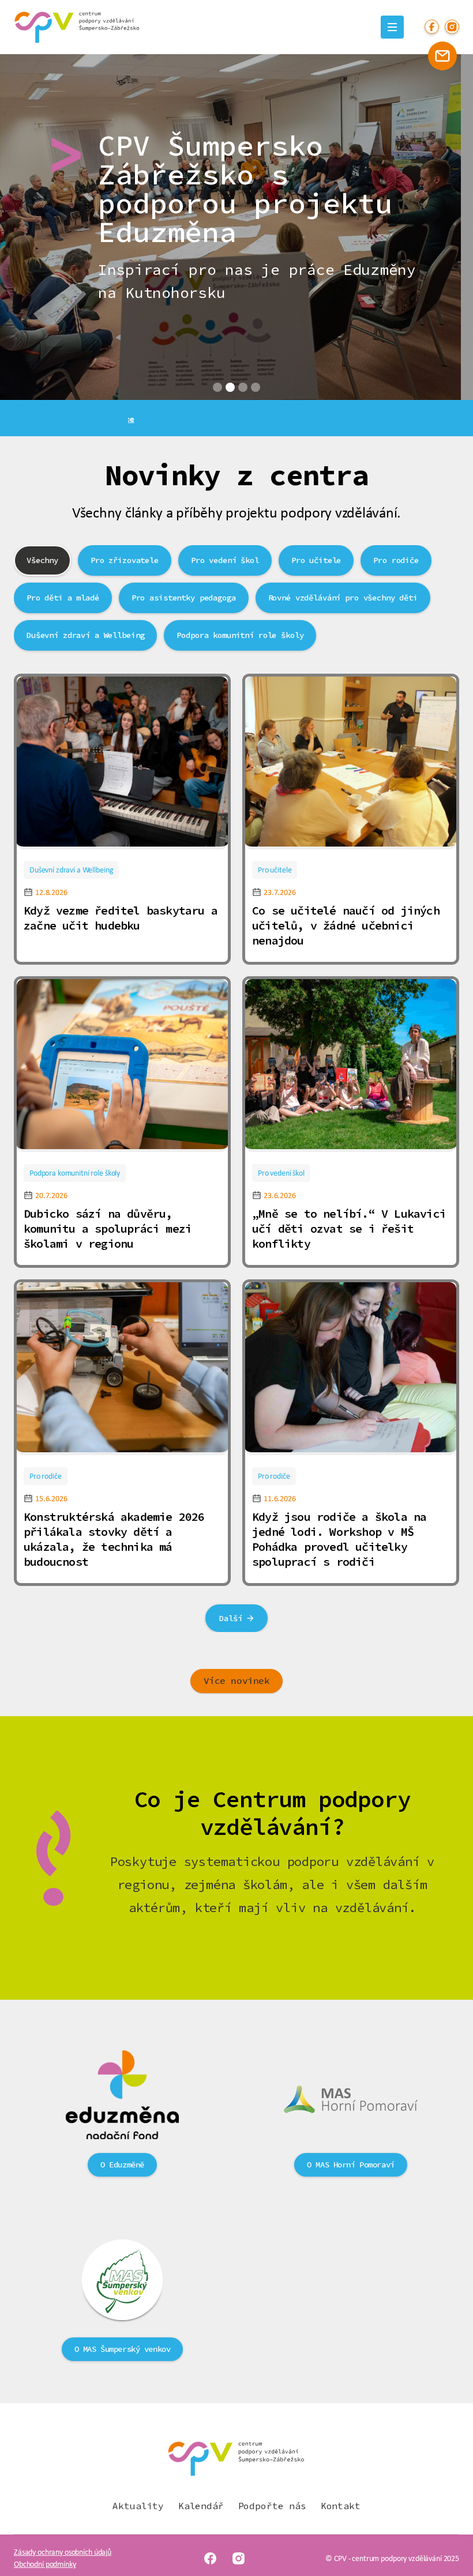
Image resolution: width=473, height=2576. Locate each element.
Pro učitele (275, 870)
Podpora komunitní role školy (75, 1173)
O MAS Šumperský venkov (123, 2349)
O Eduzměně (122, 2165)
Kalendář (201, 2506)
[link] (122, 763)
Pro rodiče (46, 1476)
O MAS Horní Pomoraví (351, 2165)
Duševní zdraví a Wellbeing (71, 870)
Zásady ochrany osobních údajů (63, 2552)
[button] (217, 387)
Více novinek (236, 1681)
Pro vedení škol (281, 1173)
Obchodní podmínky (45, 2564)
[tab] (42, 560)
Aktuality (138, 2506)
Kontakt (341, 2506)
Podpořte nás (272, 2506)
